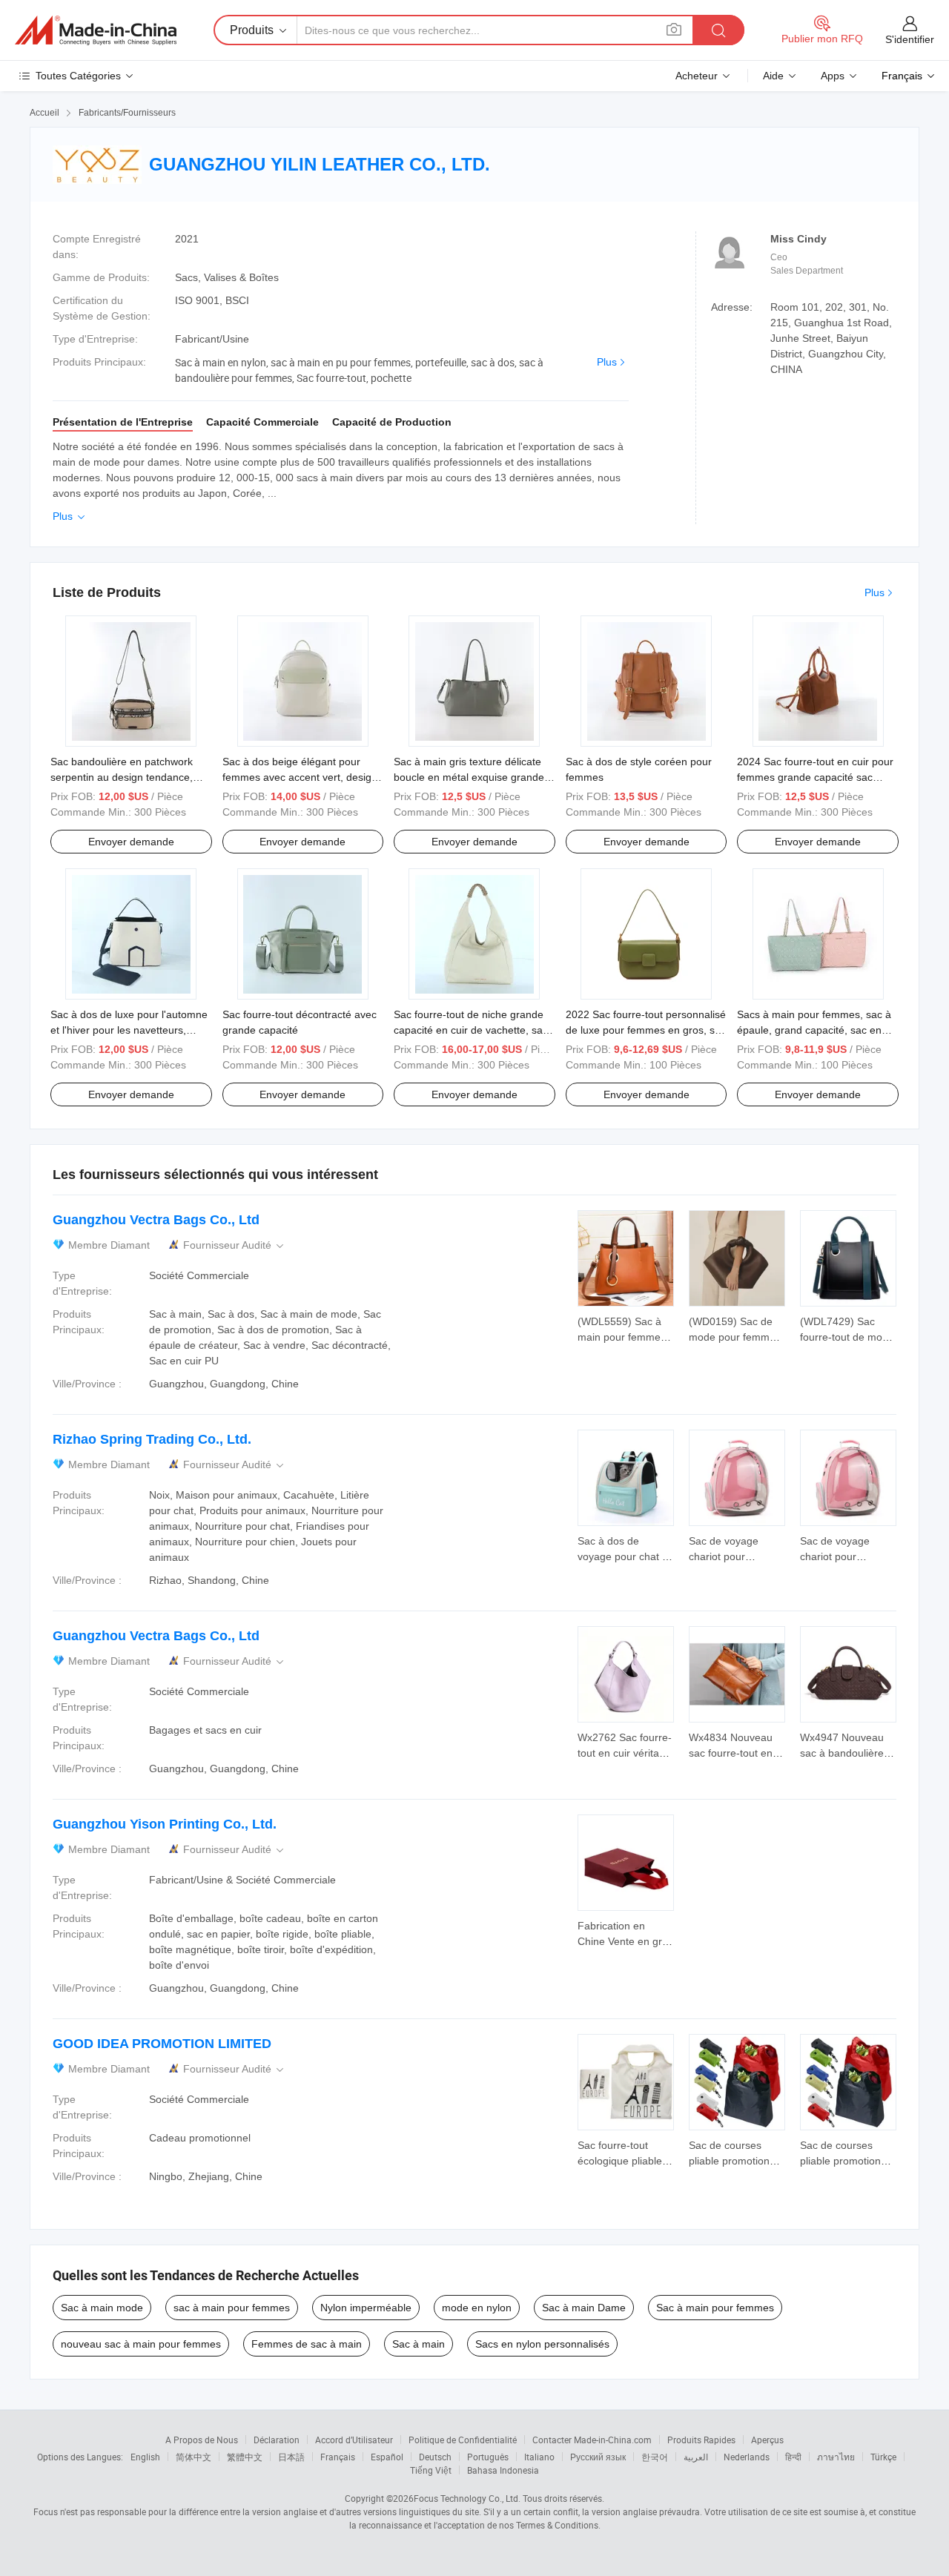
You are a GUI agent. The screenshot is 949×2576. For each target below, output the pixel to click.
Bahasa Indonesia (503, 2470)
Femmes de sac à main (307, 2344)
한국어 (655, 2457)
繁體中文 (245, 2457)
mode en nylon (477, 2308)
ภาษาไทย (836, 2457)
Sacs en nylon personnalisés (542, 2344)
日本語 (291, 2457)
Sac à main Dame (584, 2308)
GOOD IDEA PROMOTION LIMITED (162, 2044)
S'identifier (910, 39)
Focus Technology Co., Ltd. (467, 2498)
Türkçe (883, 2457)
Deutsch (435, 2457)
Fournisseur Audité (235, 1245)
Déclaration (277, 2440)
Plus (607, 362)
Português (488, 2457)
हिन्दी (793, 2457)
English (145, 2457)
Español (387, 2457)
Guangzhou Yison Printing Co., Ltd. (165, 1824)
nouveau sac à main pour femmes (141, 2344)
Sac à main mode (102, 2308)
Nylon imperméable (366, 2308)
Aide (773, 76)
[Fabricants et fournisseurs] (96, 30)
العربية (696, 2457)
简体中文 (194, 2457)
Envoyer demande (131, 842)
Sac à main (419, 2344)
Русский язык (598, 2457)
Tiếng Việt (431, 2470)
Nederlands (747, 2457)
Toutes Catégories (78, 76)
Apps (833, 76)
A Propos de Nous (202, 2440)
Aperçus (767, 2440)
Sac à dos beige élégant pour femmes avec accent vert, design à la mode (300, 777)
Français (338, 2457)
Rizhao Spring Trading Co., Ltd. (152, 1439)
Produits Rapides (701, 2440)
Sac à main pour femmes (715, 2308)
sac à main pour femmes (232, 2308)
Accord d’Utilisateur (354, 2440)
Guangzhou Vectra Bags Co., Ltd (156, 1220)
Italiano (539, 2457)
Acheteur (697, 76)
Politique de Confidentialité (463, 2440)
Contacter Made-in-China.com (592, 2440)
